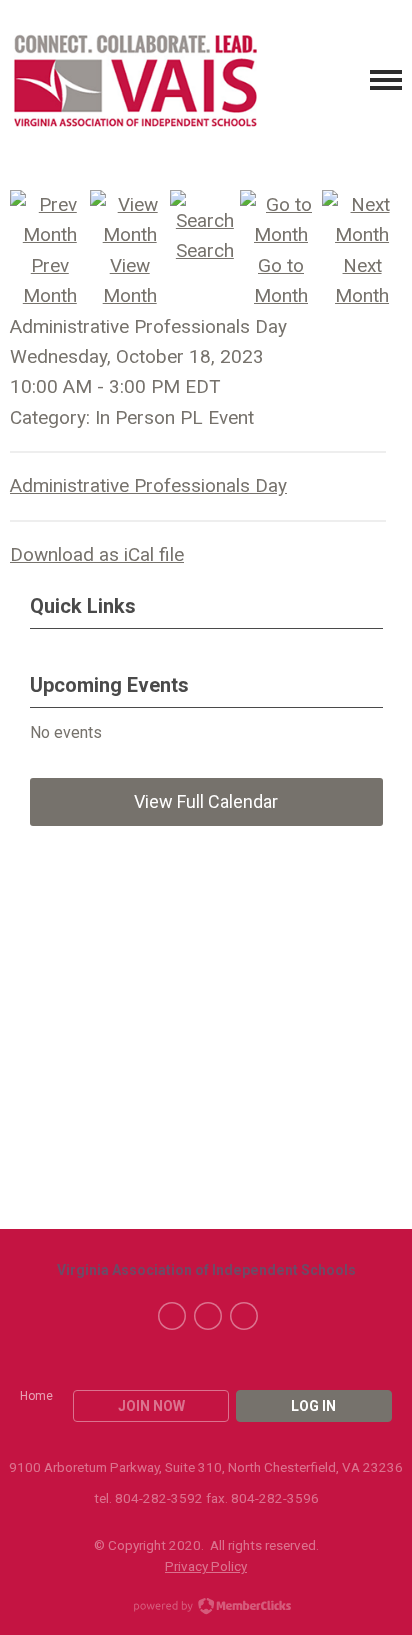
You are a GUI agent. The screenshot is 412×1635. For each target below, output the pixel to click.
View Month (130, 280)
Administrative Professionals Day (148, 485)
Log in (313, 1406)
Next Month (362, 280)
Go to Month (281, 280)
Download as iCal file (97, 554)
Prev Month (50, 280)
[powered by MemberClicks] (206, 1608)
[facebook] (172, 1316)
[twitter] (208, 1316)
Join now (151, 1406)
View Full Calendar (206, 801)
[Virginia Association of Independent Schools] (135, 80)
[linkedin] (244, 1316)
